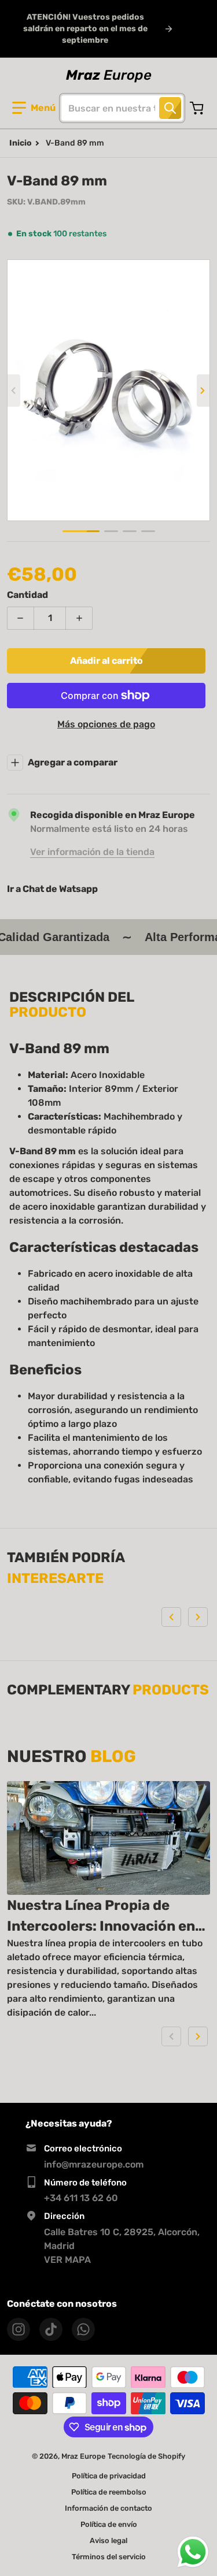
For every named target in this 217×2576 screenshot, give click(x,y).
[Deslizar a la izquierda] (14, 391)
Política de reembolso (109, 2492)
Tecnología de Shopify (146, 2456)
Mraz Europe (83, 2456)
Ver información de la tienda (92, 852)
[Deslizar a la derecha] (203, 391)
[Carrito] (198, 108)
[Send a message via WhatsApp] (193, 2552)
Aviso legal (108, 2540)
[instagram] (19, 2329)
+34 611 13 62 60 (81, 2198)
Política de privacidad (109, 2476)
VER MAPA (67, 2260)
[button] (34, 108)
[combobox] (122, 108)
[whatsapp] (83, 2329)
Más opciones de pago (106, 724)
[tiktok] (51, 2329)
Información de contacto (108, 2508)
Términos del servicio (109, 2557)
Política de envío (109, 2524)
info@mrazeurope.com (94, 2164)
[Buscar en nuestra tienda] (170, 108)
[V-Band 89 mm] (81, 531)
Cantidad (27, 595)
